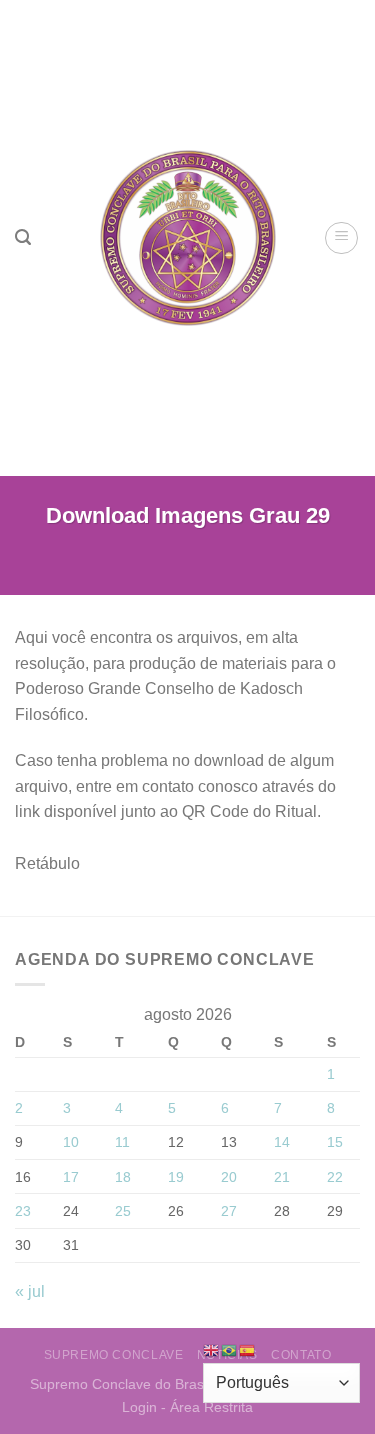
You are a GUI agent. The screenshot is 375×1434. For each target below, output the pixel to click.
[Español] (248, 1349)
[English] (212, 1349)
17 (71, 1177)
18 (123, 1177)
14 (282, 1142)
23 (23, 1211)
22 (335, 1177)
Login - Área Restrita (187, 1407)
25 (123, 1211)
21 (282, 1177)
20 (229, 1177)
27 (229, 1211)
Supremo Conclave (114, 1355)
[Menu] (341, 238)
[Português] (230, 1349)
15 (335, 1142)
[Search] (23, 237)
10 (71, 1142)
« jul (30, 1291)
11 (122, 1142)
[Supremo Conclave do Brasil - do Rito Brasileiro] (188, 238)
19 (176, 1177)
